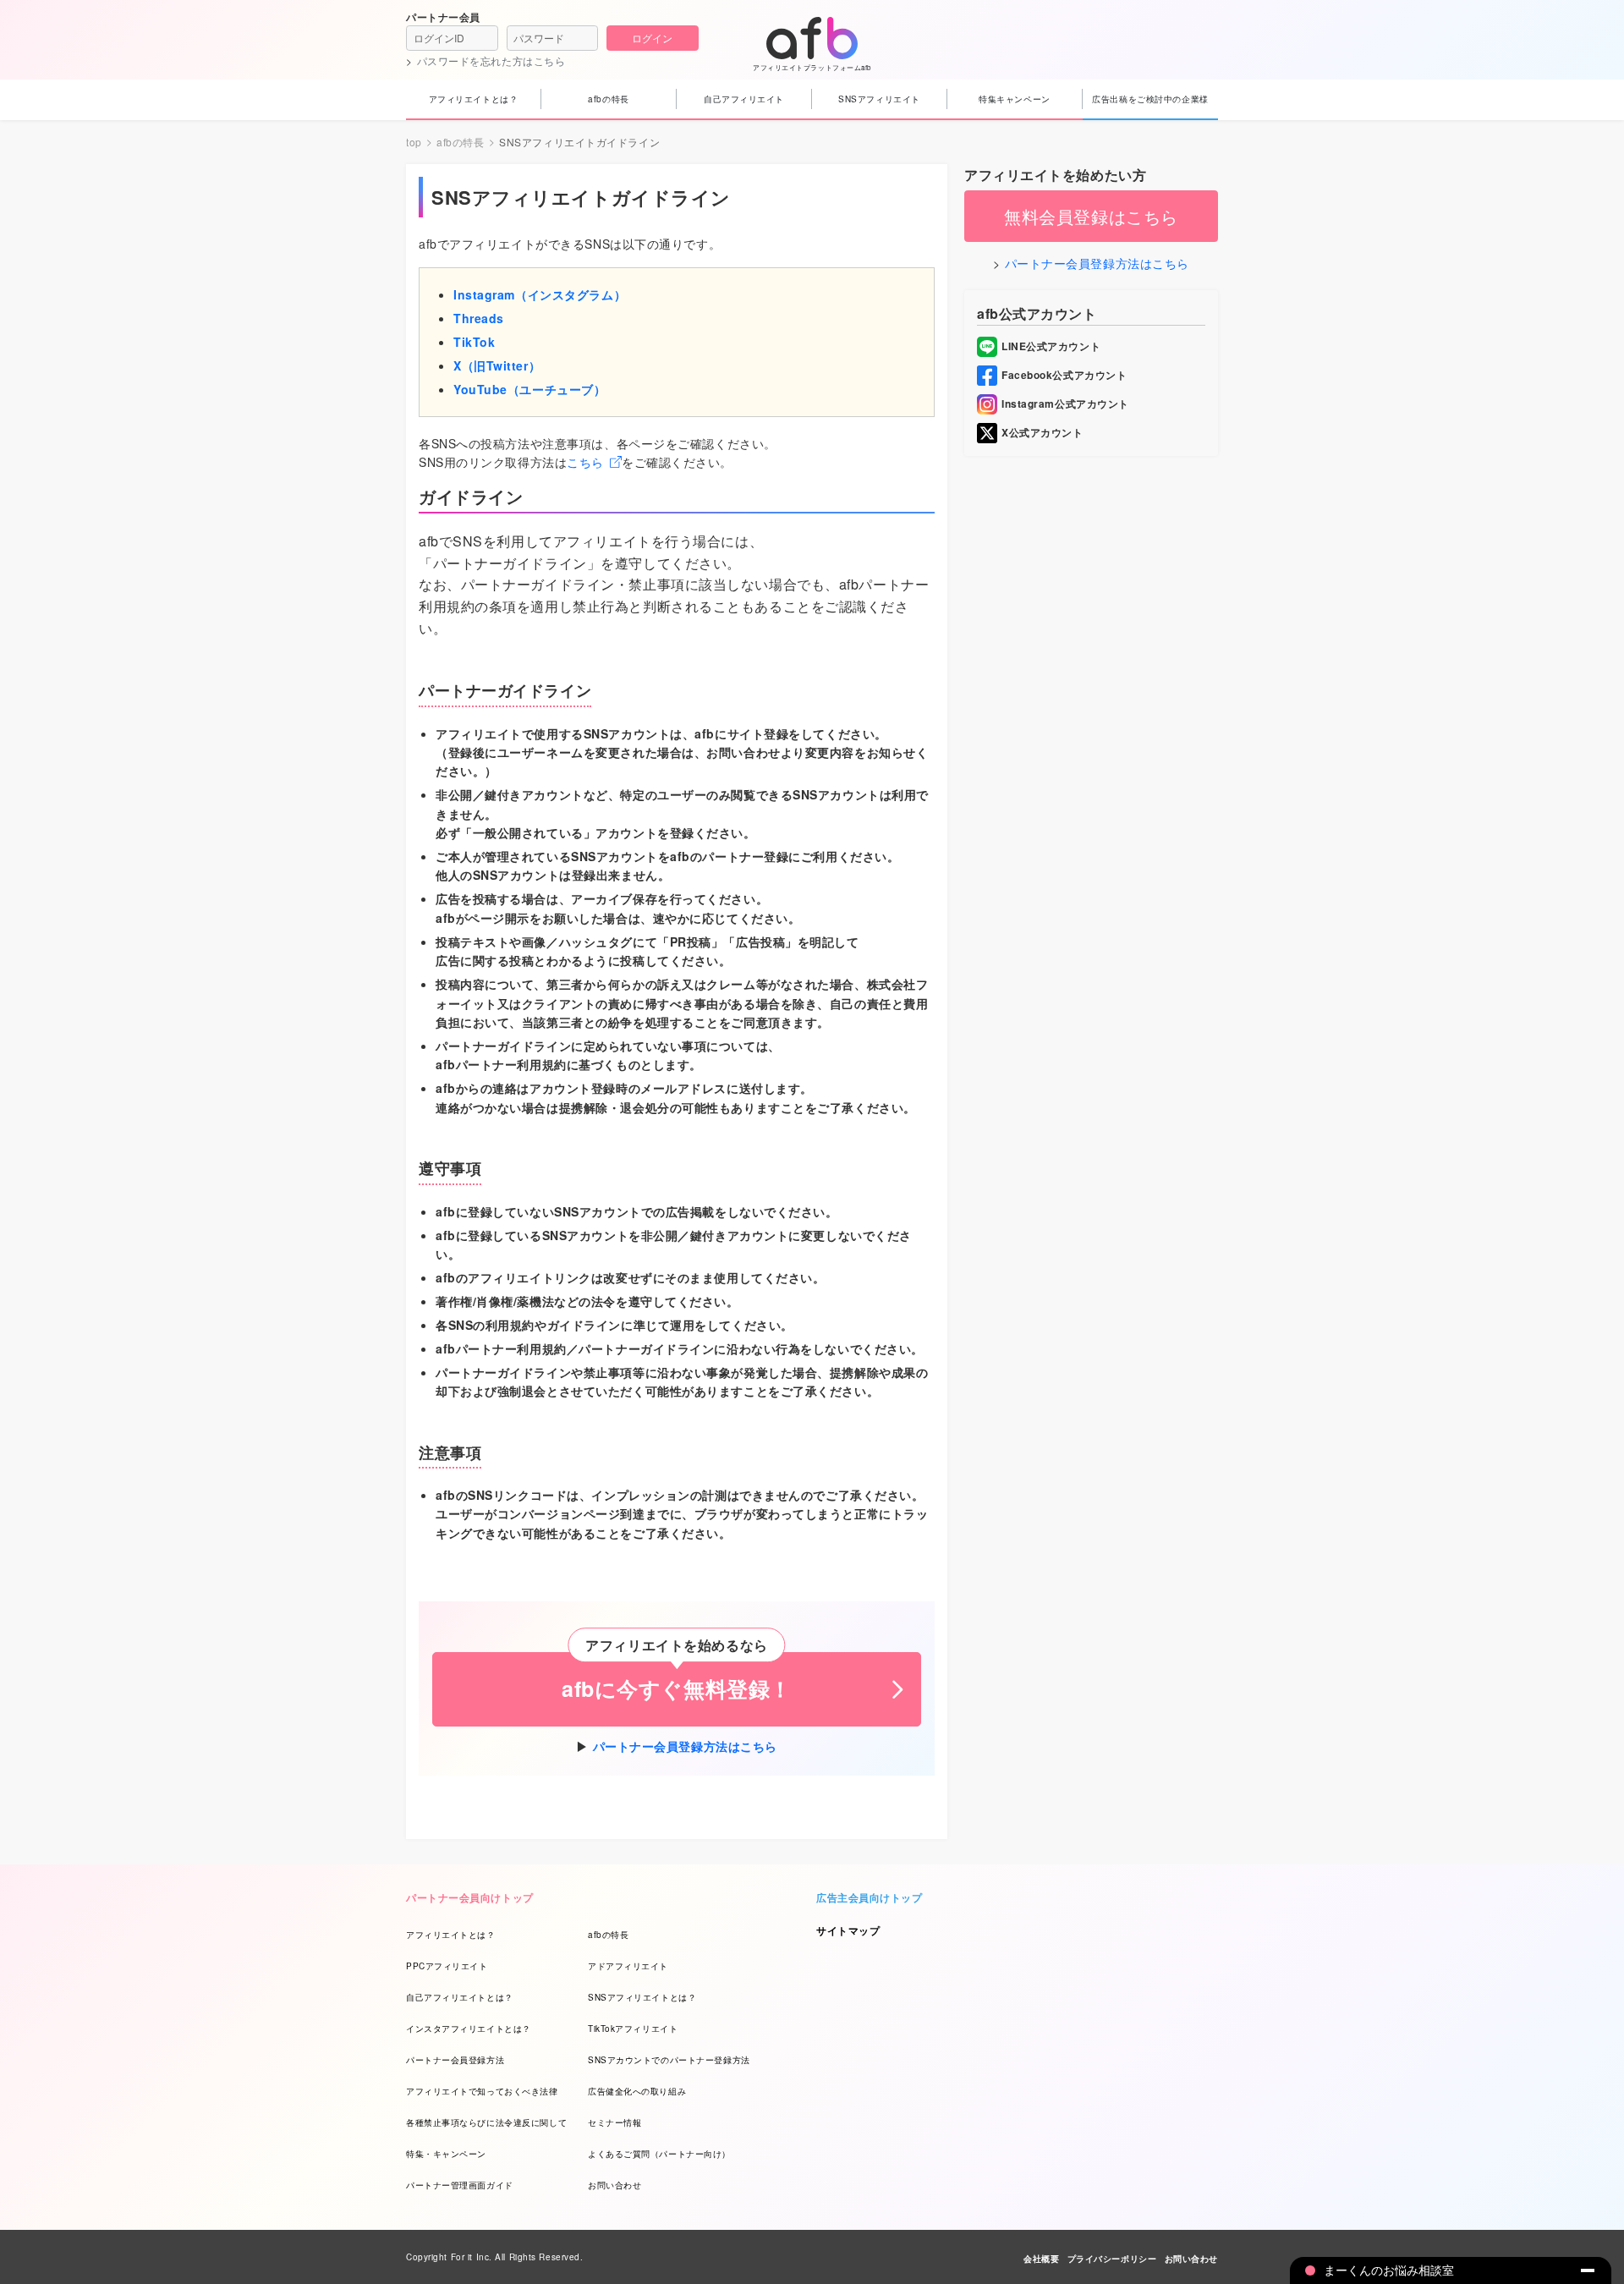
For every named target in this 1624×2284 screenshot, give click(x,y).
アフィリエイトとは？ (474, 99)
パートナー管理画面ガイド (460, 2185)
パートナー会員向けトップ (470, 1897)
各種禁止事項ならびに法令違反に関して (486, 2122)
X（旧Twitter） (497, 365)
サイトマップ (848, 1930)
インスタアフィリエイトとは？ (469, 2029)
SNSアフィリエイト (879, 99)
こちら (585, 462)
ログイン (652, 38)
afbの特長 (608, 99)
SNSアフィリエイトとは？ (642, 1997)
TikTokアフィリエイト (633, 2029)
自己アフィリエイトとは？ (460, 1997)
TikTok (474, 342)
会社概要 (1041, 2259)
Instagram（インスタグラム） (540, 294)
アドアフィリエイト (628, 1966)
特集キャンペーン (1014, 99)
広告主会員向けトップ (870, 1897)
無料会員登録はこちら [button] (1091, 216)
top (414, 142)
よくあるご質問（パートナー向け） (659, 2154)
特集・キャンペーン (446, 2154)
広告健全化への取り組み (637, 2091)
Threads (479, 318)
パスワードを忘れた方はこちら (491, 60)
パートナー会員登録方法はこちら (685, 1746)
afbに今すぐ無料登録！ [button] (677, 1688)
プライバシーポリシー (1112, 2259)
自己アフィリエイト (744, 99)
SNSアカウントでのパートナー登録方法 (669, 2060)
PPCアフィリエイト (447, 1966)
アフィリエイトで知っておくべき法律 (482, 2091)
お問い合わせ (614, 2185)
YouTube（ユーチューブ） (529, 389)
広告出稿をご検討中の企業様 (1150, 99)
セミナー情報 (614, 2122)
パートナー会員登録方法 (455, 2060)
